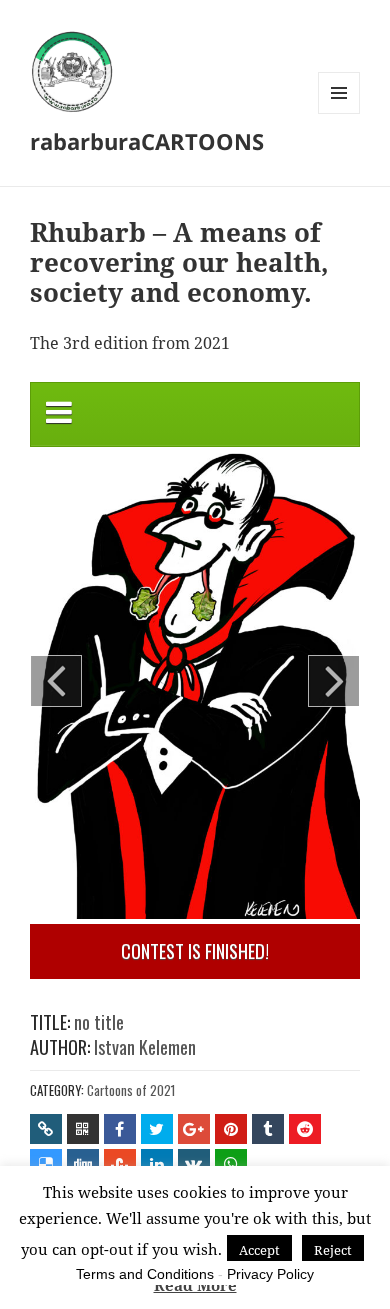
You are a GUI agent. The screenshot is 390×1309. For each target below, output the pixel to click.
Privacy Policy (270, 1274)
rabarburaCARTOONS (147, 141)
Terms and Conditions (145, 1274)
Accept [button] (259, 1250)
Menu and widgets (339, 113)
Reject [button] (333, 1250)
